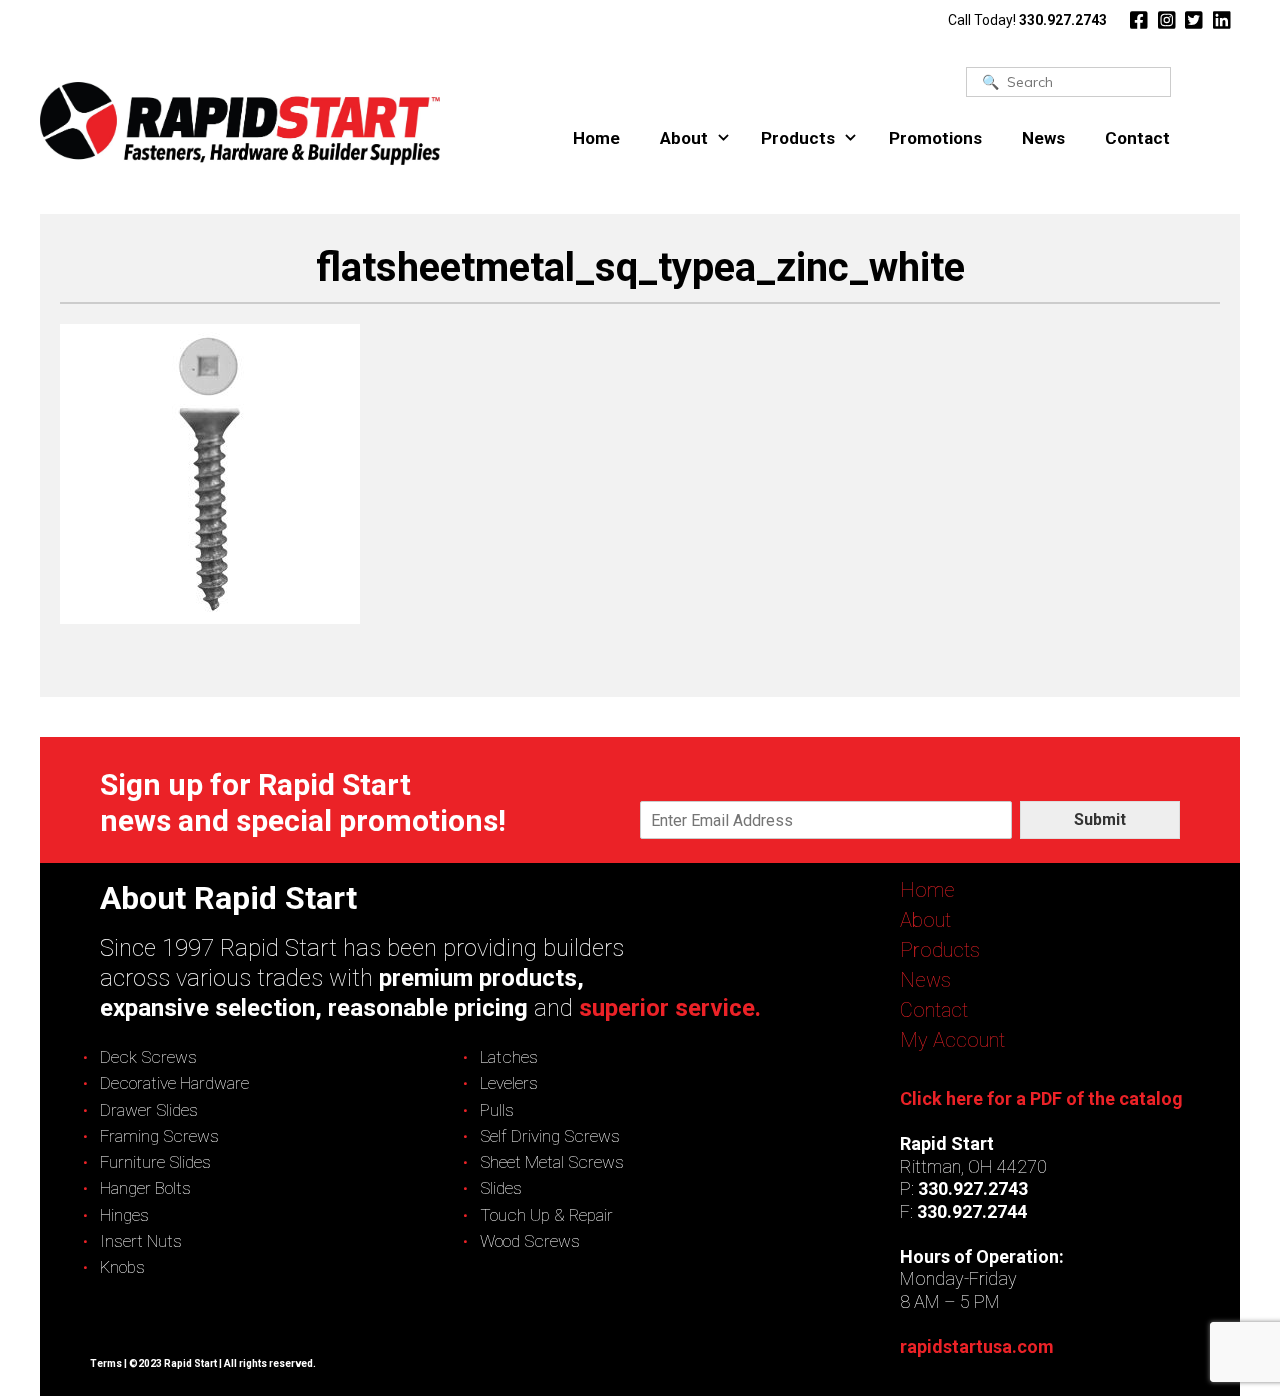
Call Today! (1027, 20)
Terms (106, 1363)
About (684, 138)
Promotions (935, 138)
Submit (1100, 819)
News (1043, 138)
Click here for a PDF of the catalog (1041, 1098)
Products (798, 138)
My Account (952, 1040)
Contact (1137, 138)
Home (596, 138)
